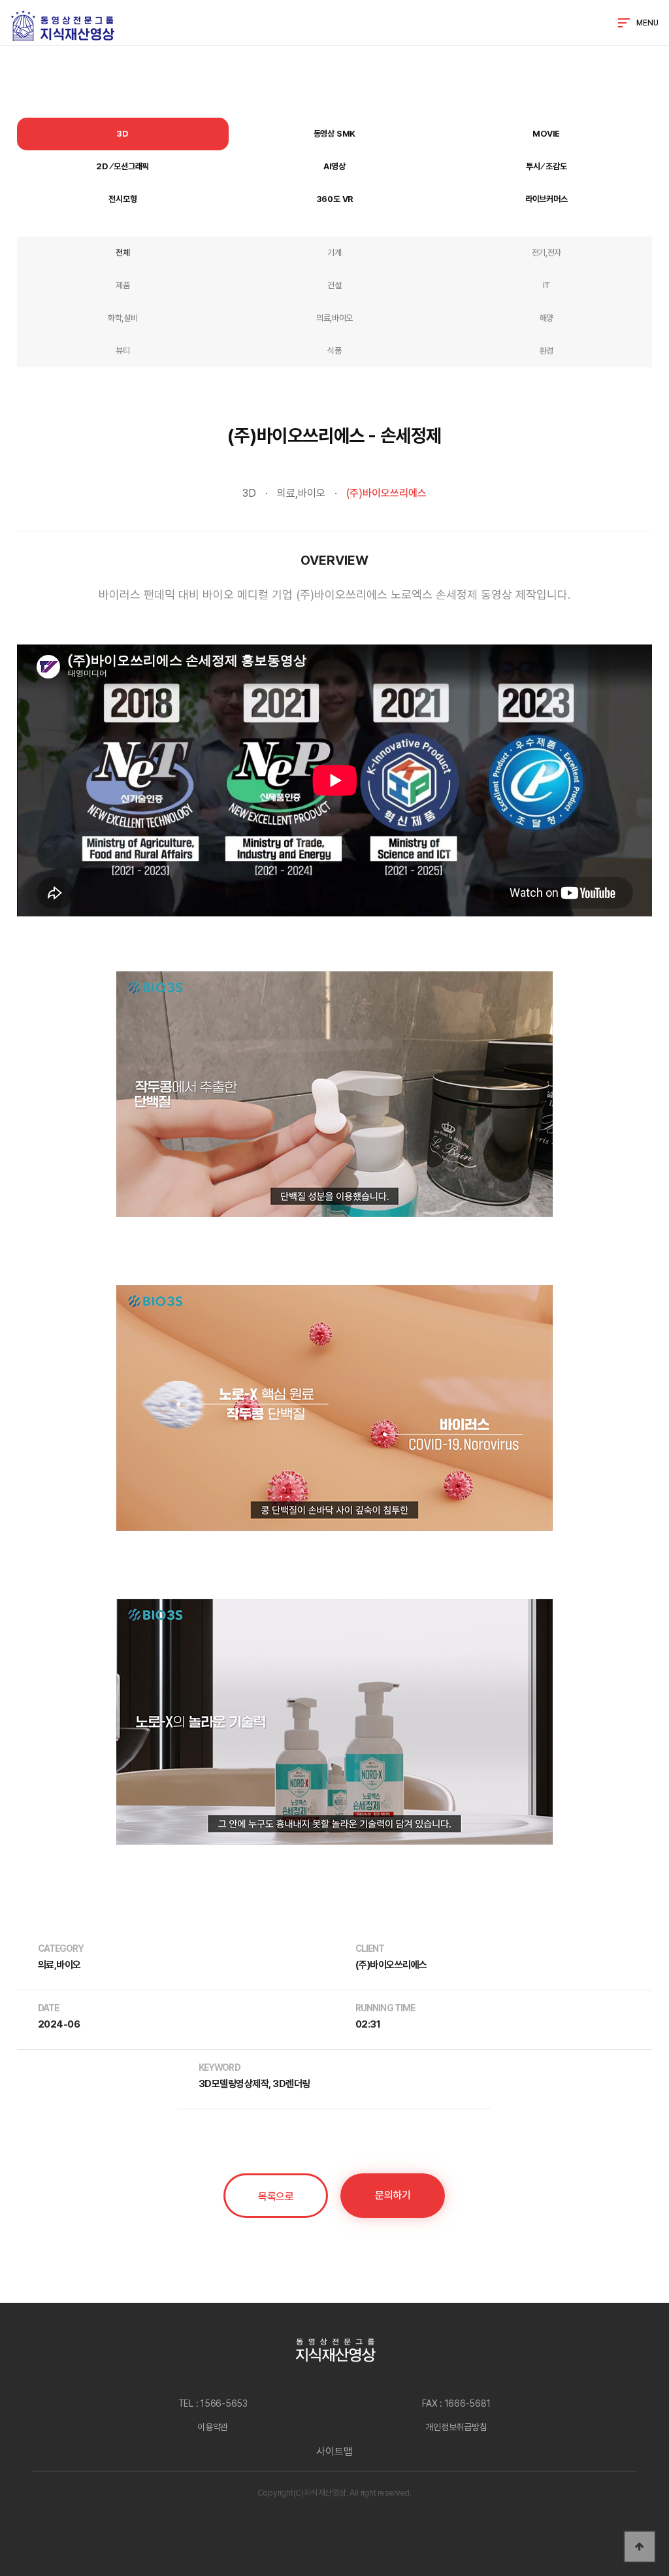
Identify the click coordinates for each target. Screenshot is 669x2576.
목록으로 (276, 2197)
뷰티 (122, 351)
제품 (122, 285)
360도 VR (335, 199)
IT (547, 285)
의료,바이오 (334, 318)
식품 (334, 351)
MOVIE (546, 134)
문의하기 (393, 2195)
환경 (547, 351)
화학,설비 (122, 318)
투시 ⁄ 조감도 (546, 166)
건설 (334, 285)
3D (122, 134)
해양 (547, 318)
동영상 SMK (335, 134)
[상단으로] (640, 2547)
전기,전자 (547, 253)
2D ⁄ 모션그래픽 (122, 166)
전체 (122, 253)
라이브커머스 (547, 199)
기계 (334, 253)
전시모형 (122, 199)
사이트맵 (334, 2451)
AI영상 (334, 166)
